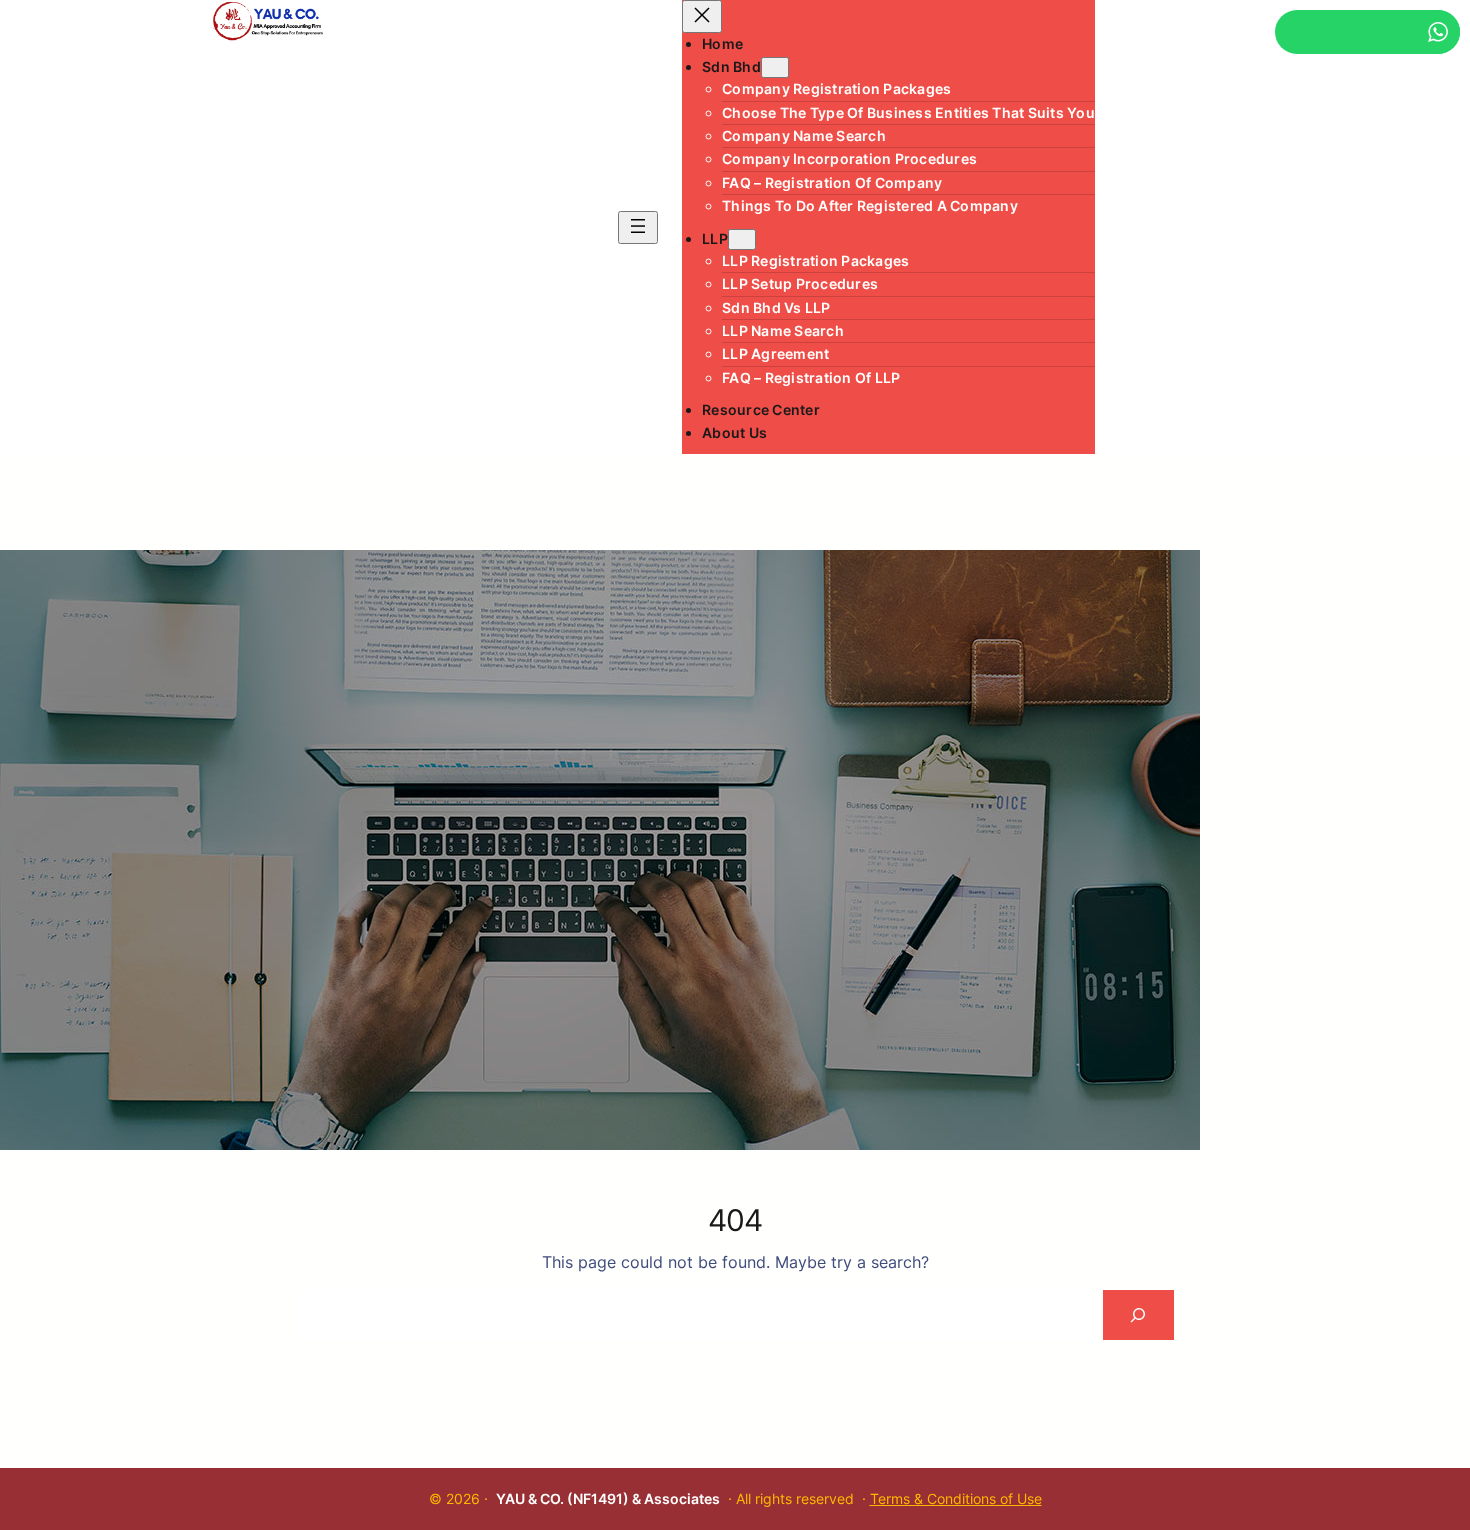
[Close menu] (702, 16)
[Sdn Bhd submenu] (775, 67)
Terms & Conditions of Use (956, 1498)
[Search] (1138, 1314)
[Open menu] (638, 227)
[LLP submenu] (742, 239)
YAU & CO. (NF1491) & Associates (608, 1498)
